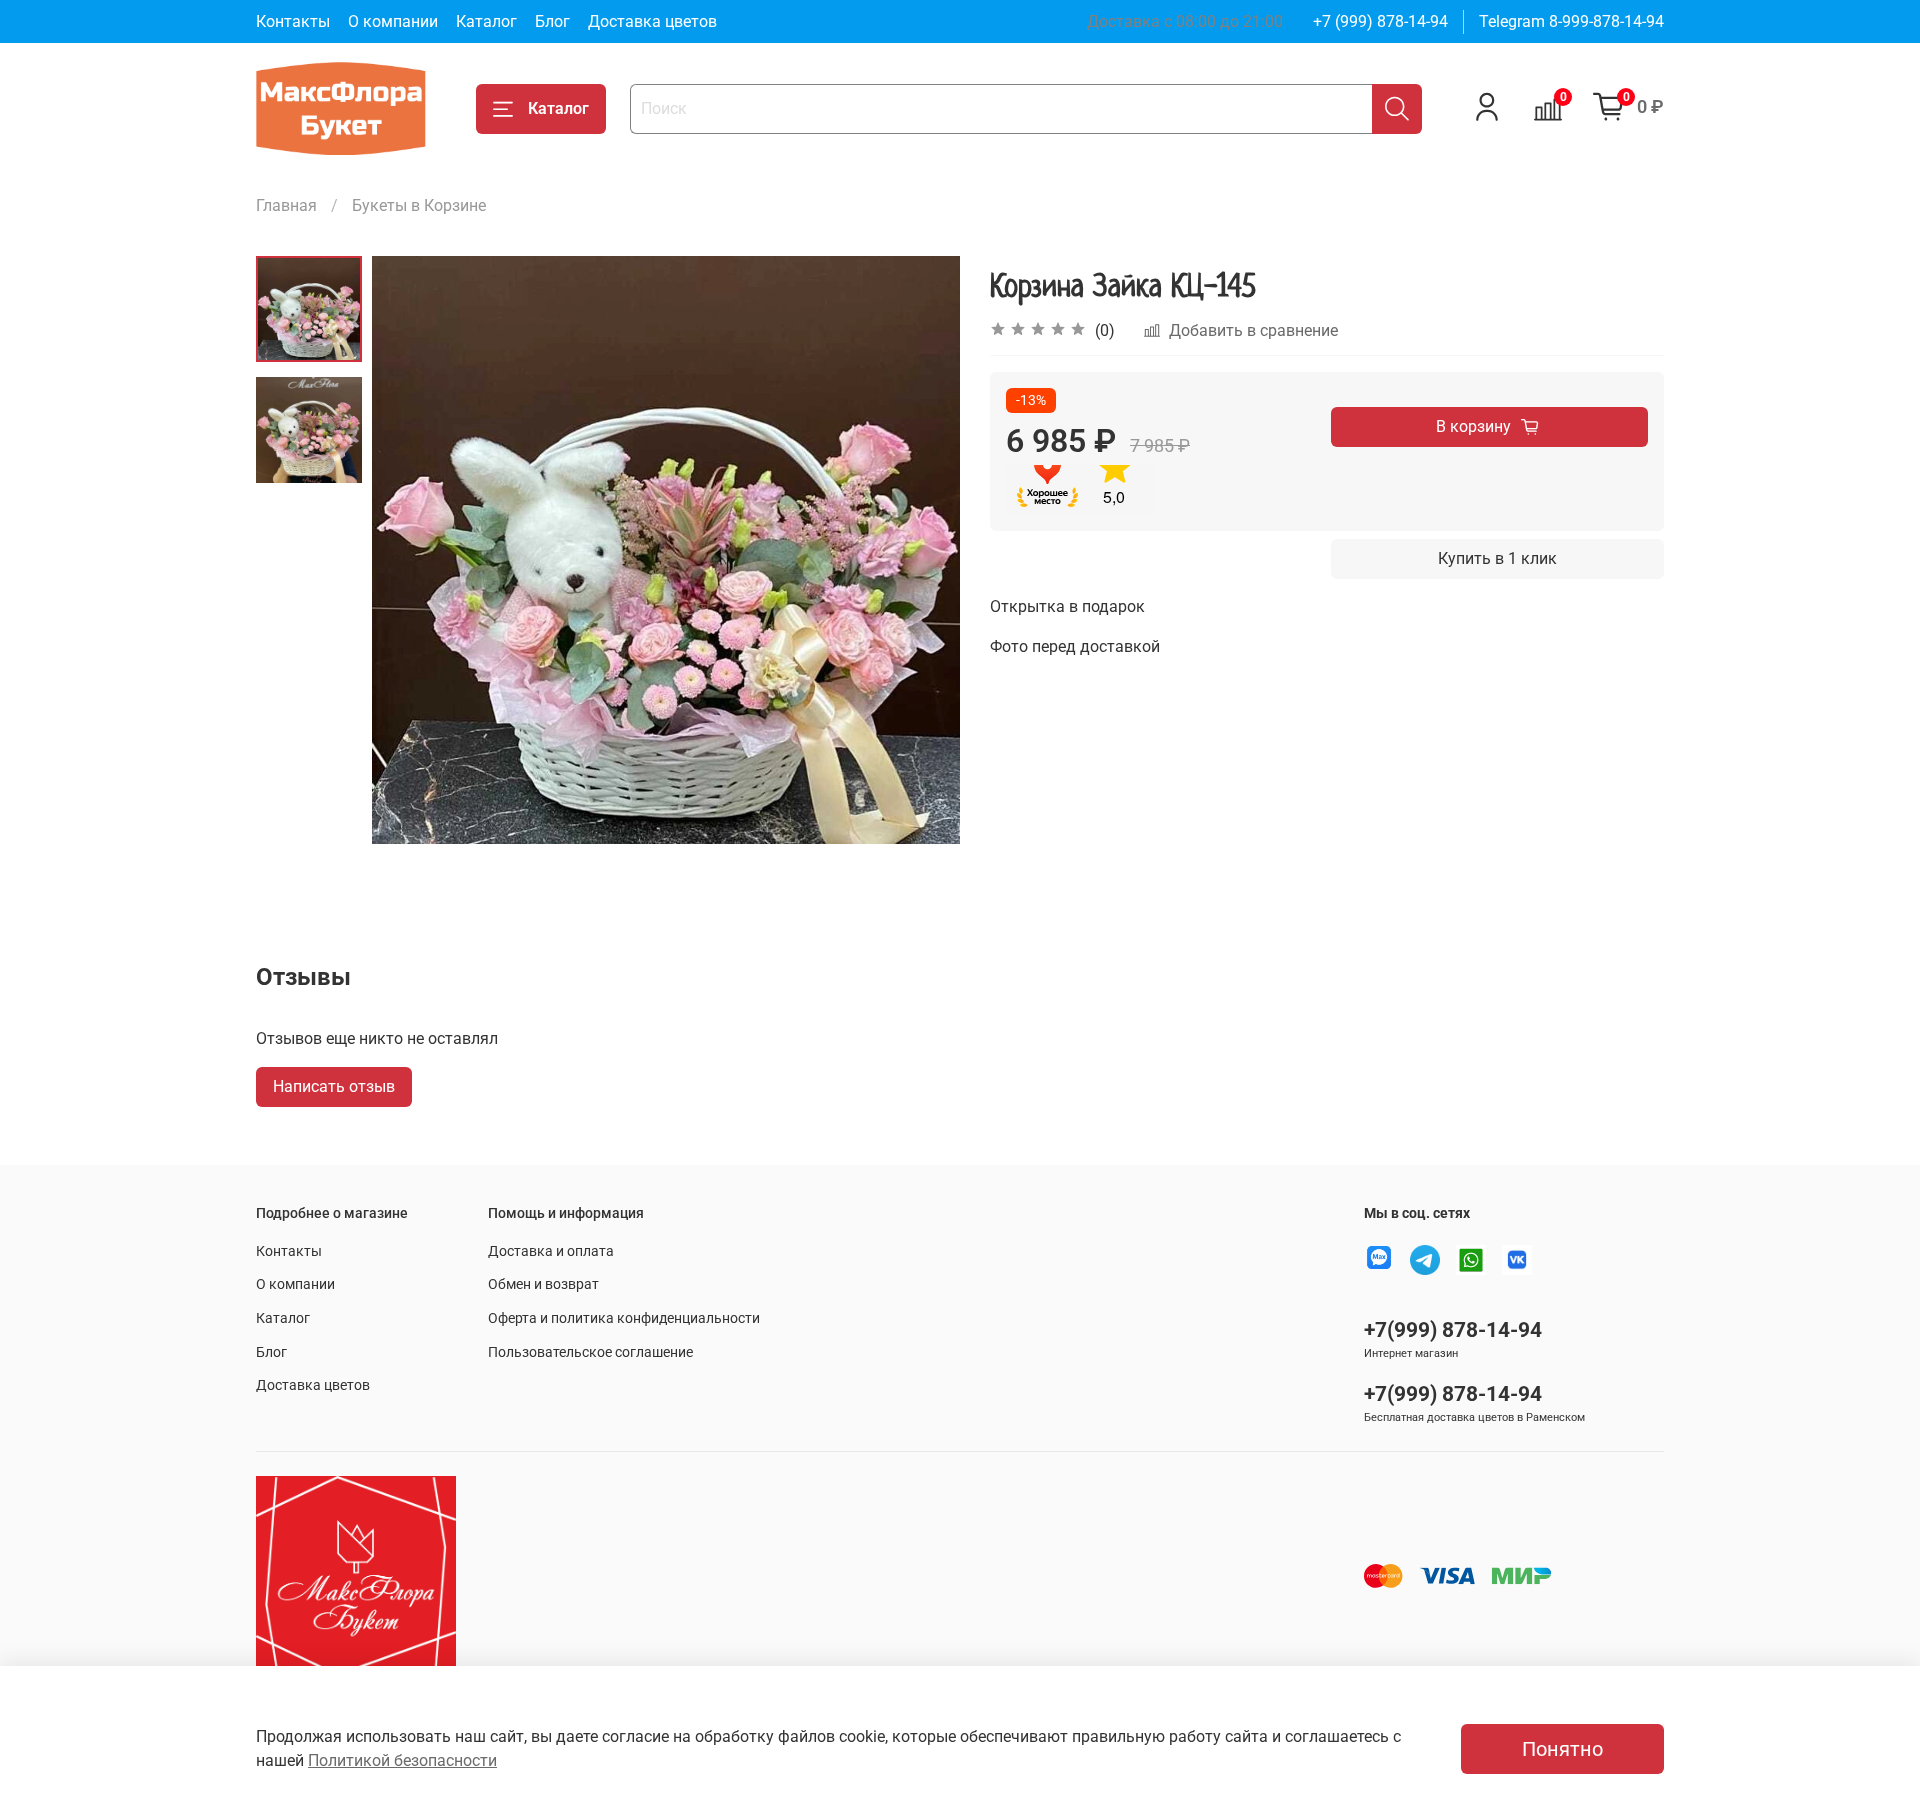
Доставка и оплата (551, 1251)
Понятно (1562, 1749)
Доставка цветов (652, 21)
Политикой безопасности (402, 1760)
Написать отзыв (334, 1086)
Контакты (293, 21)
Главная (286, 205)
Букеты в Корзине (419, 205)
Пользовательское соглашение (590, 1352)
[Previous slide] (412, 550)
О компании (393, 21)
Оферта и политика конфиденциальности (624, 1318)
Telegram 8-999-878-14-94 (1571, 21)
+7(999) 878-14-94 (1453, 1330)
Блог (552, 21)
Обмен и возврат (543, 1284)
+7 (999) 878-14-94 (1380, 21)
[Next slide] (920, 550)
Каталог (486, 21)
